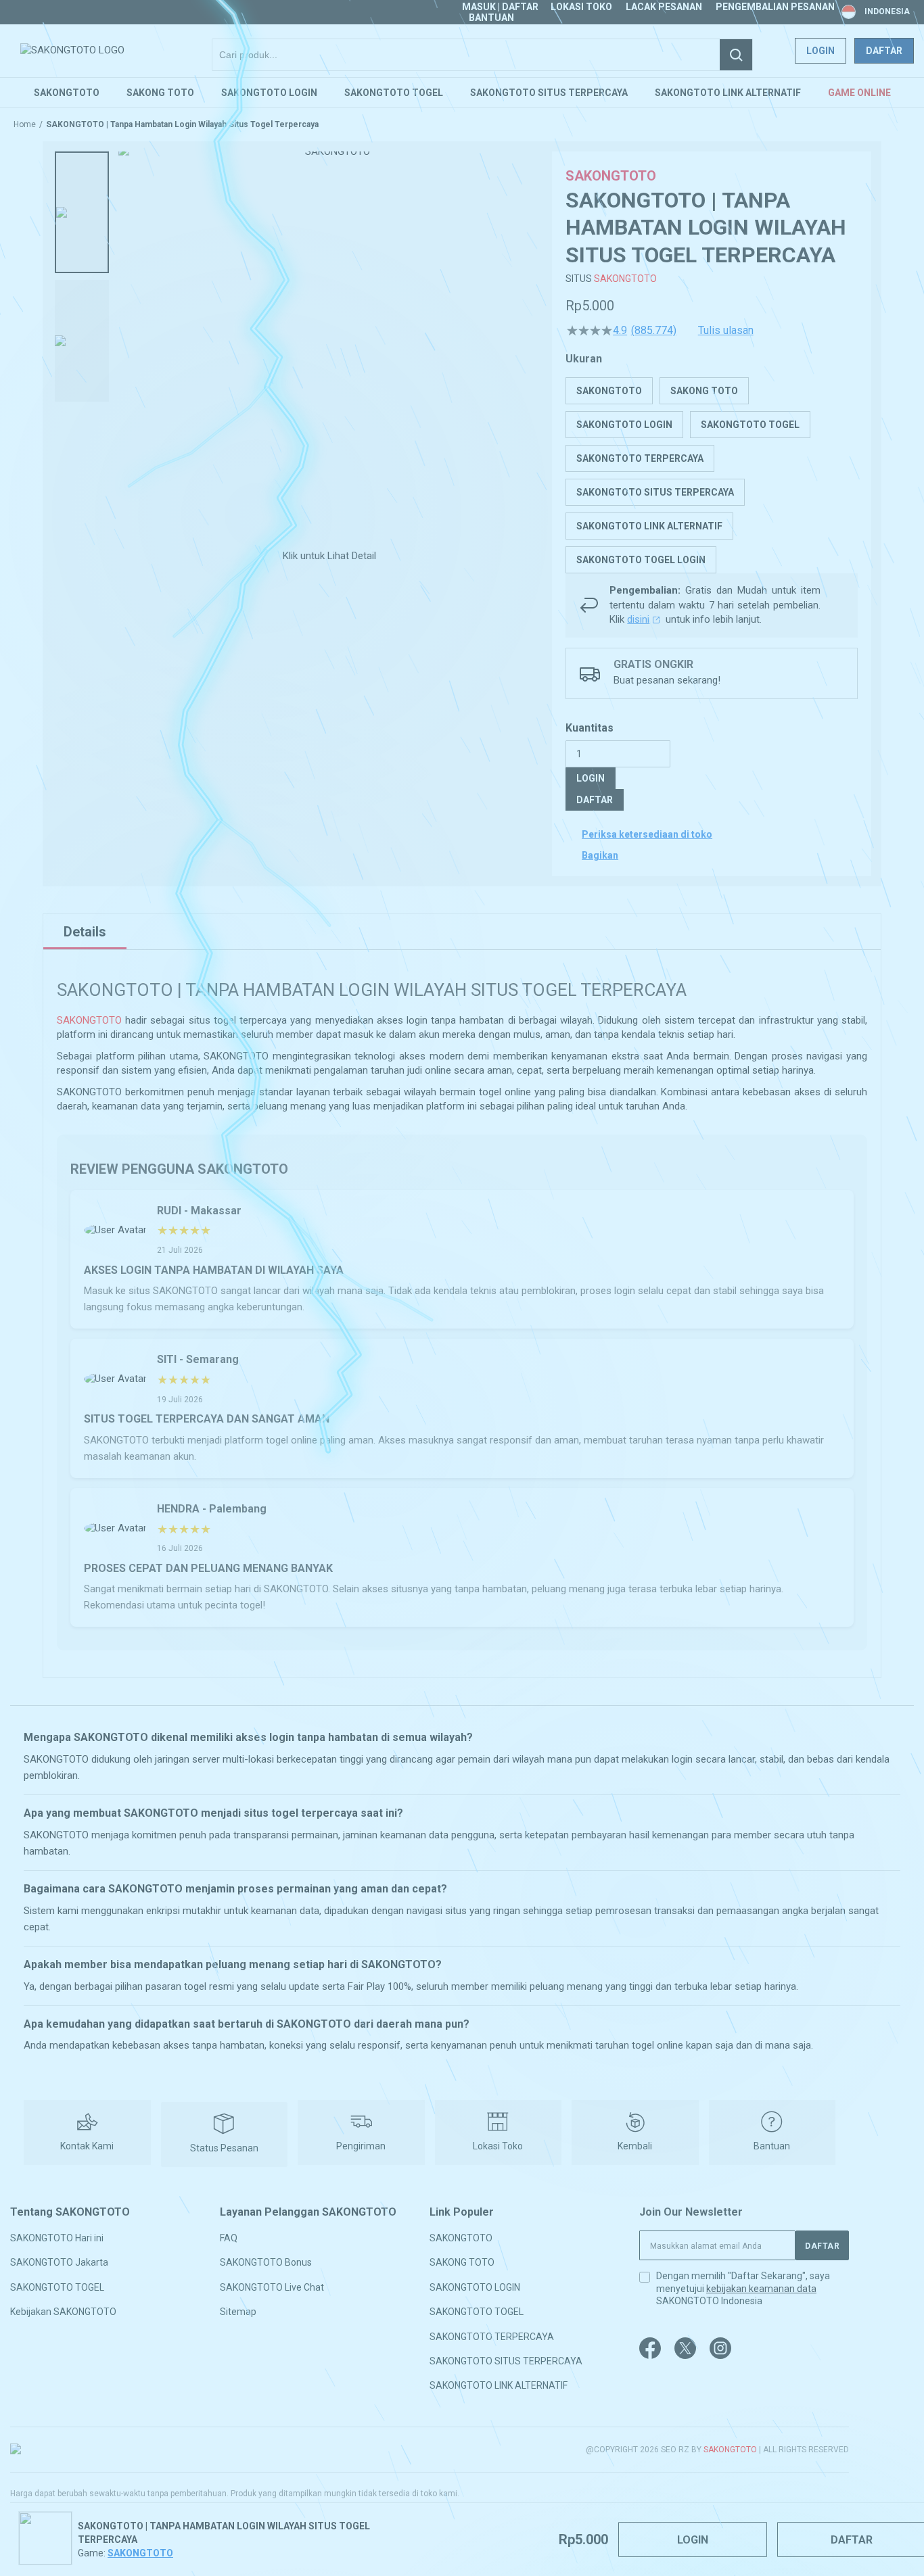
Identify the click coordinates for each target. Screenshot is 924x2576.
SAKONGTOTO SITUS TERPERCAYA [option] (655, 492)
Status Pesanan (224, 2148)
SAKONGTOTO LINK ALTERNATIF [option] (649, 526)
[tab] (85, 932)
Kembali (635, 2146)
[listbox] (712, 475)
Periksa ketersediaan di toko (647, 834)
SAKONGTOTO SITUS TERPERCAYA (506, 2361)
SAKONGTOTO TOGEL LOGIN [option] (641, 560)
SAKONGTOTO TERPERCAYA (492, 2336)
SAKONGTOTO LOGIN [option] (624, 425)
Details (85, 932)
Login (821, 51)
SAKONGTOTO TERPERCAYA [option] (640, 458)
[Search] (736, 55)
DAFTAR (595, 800)
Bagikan (600, 855)
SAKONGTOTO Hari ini (57, 2238)
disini (638, 619)
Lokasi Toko (581, 7)
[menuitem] (67, 93)
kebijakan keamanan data (761, 2289)
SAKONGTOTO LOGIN (475, 2287)
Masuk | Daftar (500, 7)
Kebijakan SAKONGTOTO (63, 2312)
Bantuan (491, 18)
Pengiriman (361, 2146)
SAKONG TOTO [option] (704, 391)
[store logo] (72, 50)
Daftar (884, 51)
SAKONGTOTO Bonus (266, 2262)
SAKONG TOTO (462, 2262)
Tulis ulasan (726, 331)
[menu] (462, 93)
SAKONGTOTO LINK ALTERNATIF (499, 2385)
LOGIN (591, 778)
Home (25, 124)
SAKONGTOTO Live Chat (272, 2287)
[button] (82, 212)
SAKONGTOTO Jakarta (59, 2262)
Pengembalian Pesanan (775, 7)
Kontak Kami (87, 2146)
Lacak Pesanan (664, 7)
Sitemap (238, 2312)
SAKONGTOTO (625, 279)
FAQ (229, 2238)
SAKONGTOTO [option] (609, 391)
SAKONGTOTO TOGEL (57, 2287)
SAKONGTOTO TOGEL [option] (750, 425)
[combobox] (482, 55)
